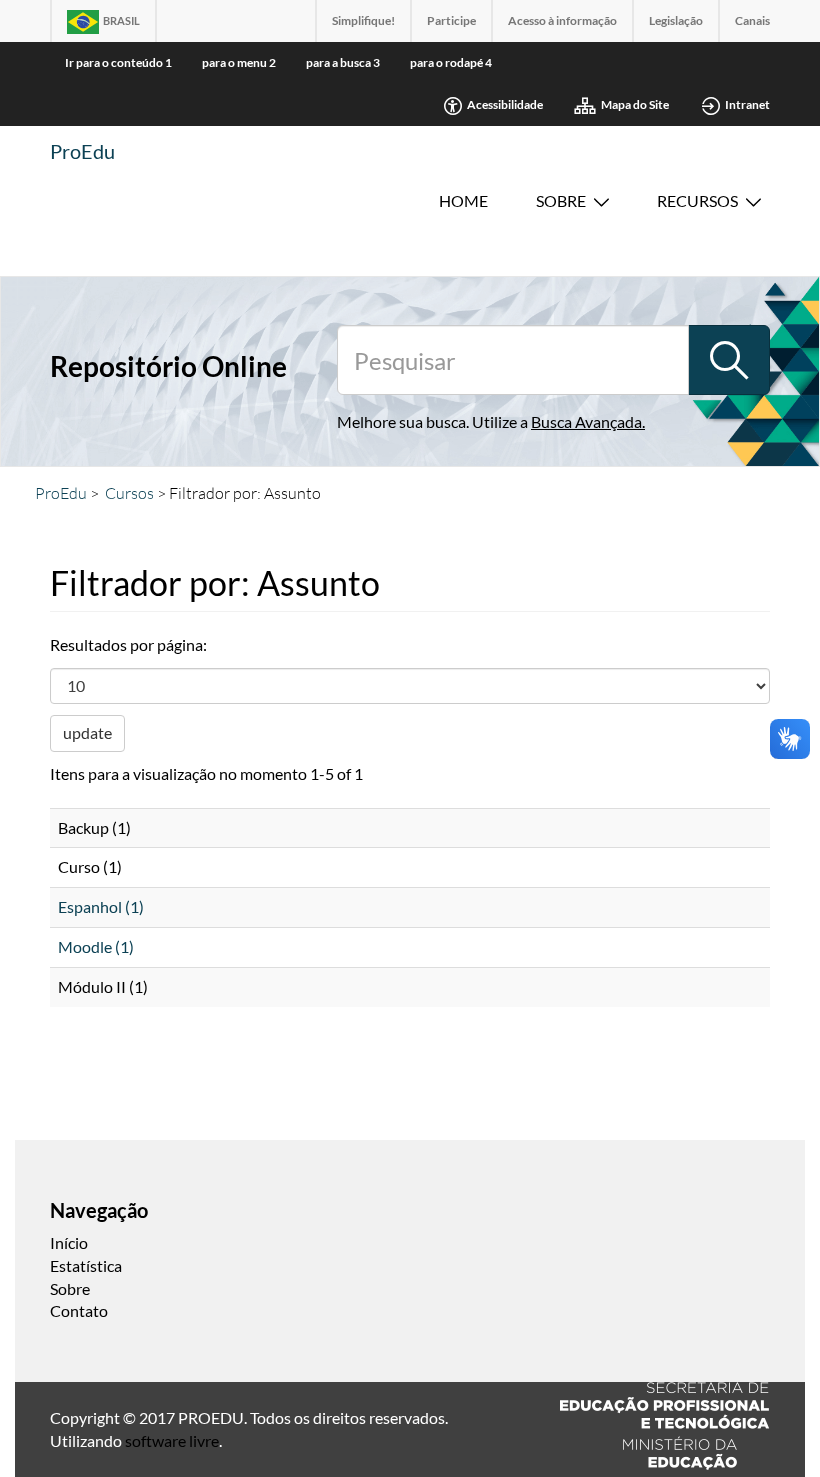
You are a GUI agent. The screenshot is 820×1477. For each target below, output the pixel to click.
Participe (451, 20)
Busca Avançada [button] (586, 421)
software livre (172, 1440)
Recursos (697, 200)
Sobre (561, 200)
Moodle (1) (96, 946)
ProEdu (82, 151)
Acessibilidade (505, 104)
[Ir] (729, 360)
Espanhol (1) (101, 906)
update (87, 732)
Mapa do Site (635, 104)
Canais (752, 20)
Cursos (129, 493)
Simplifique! (363, 20)
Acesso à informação (562, 20)
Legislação (676, 20)
